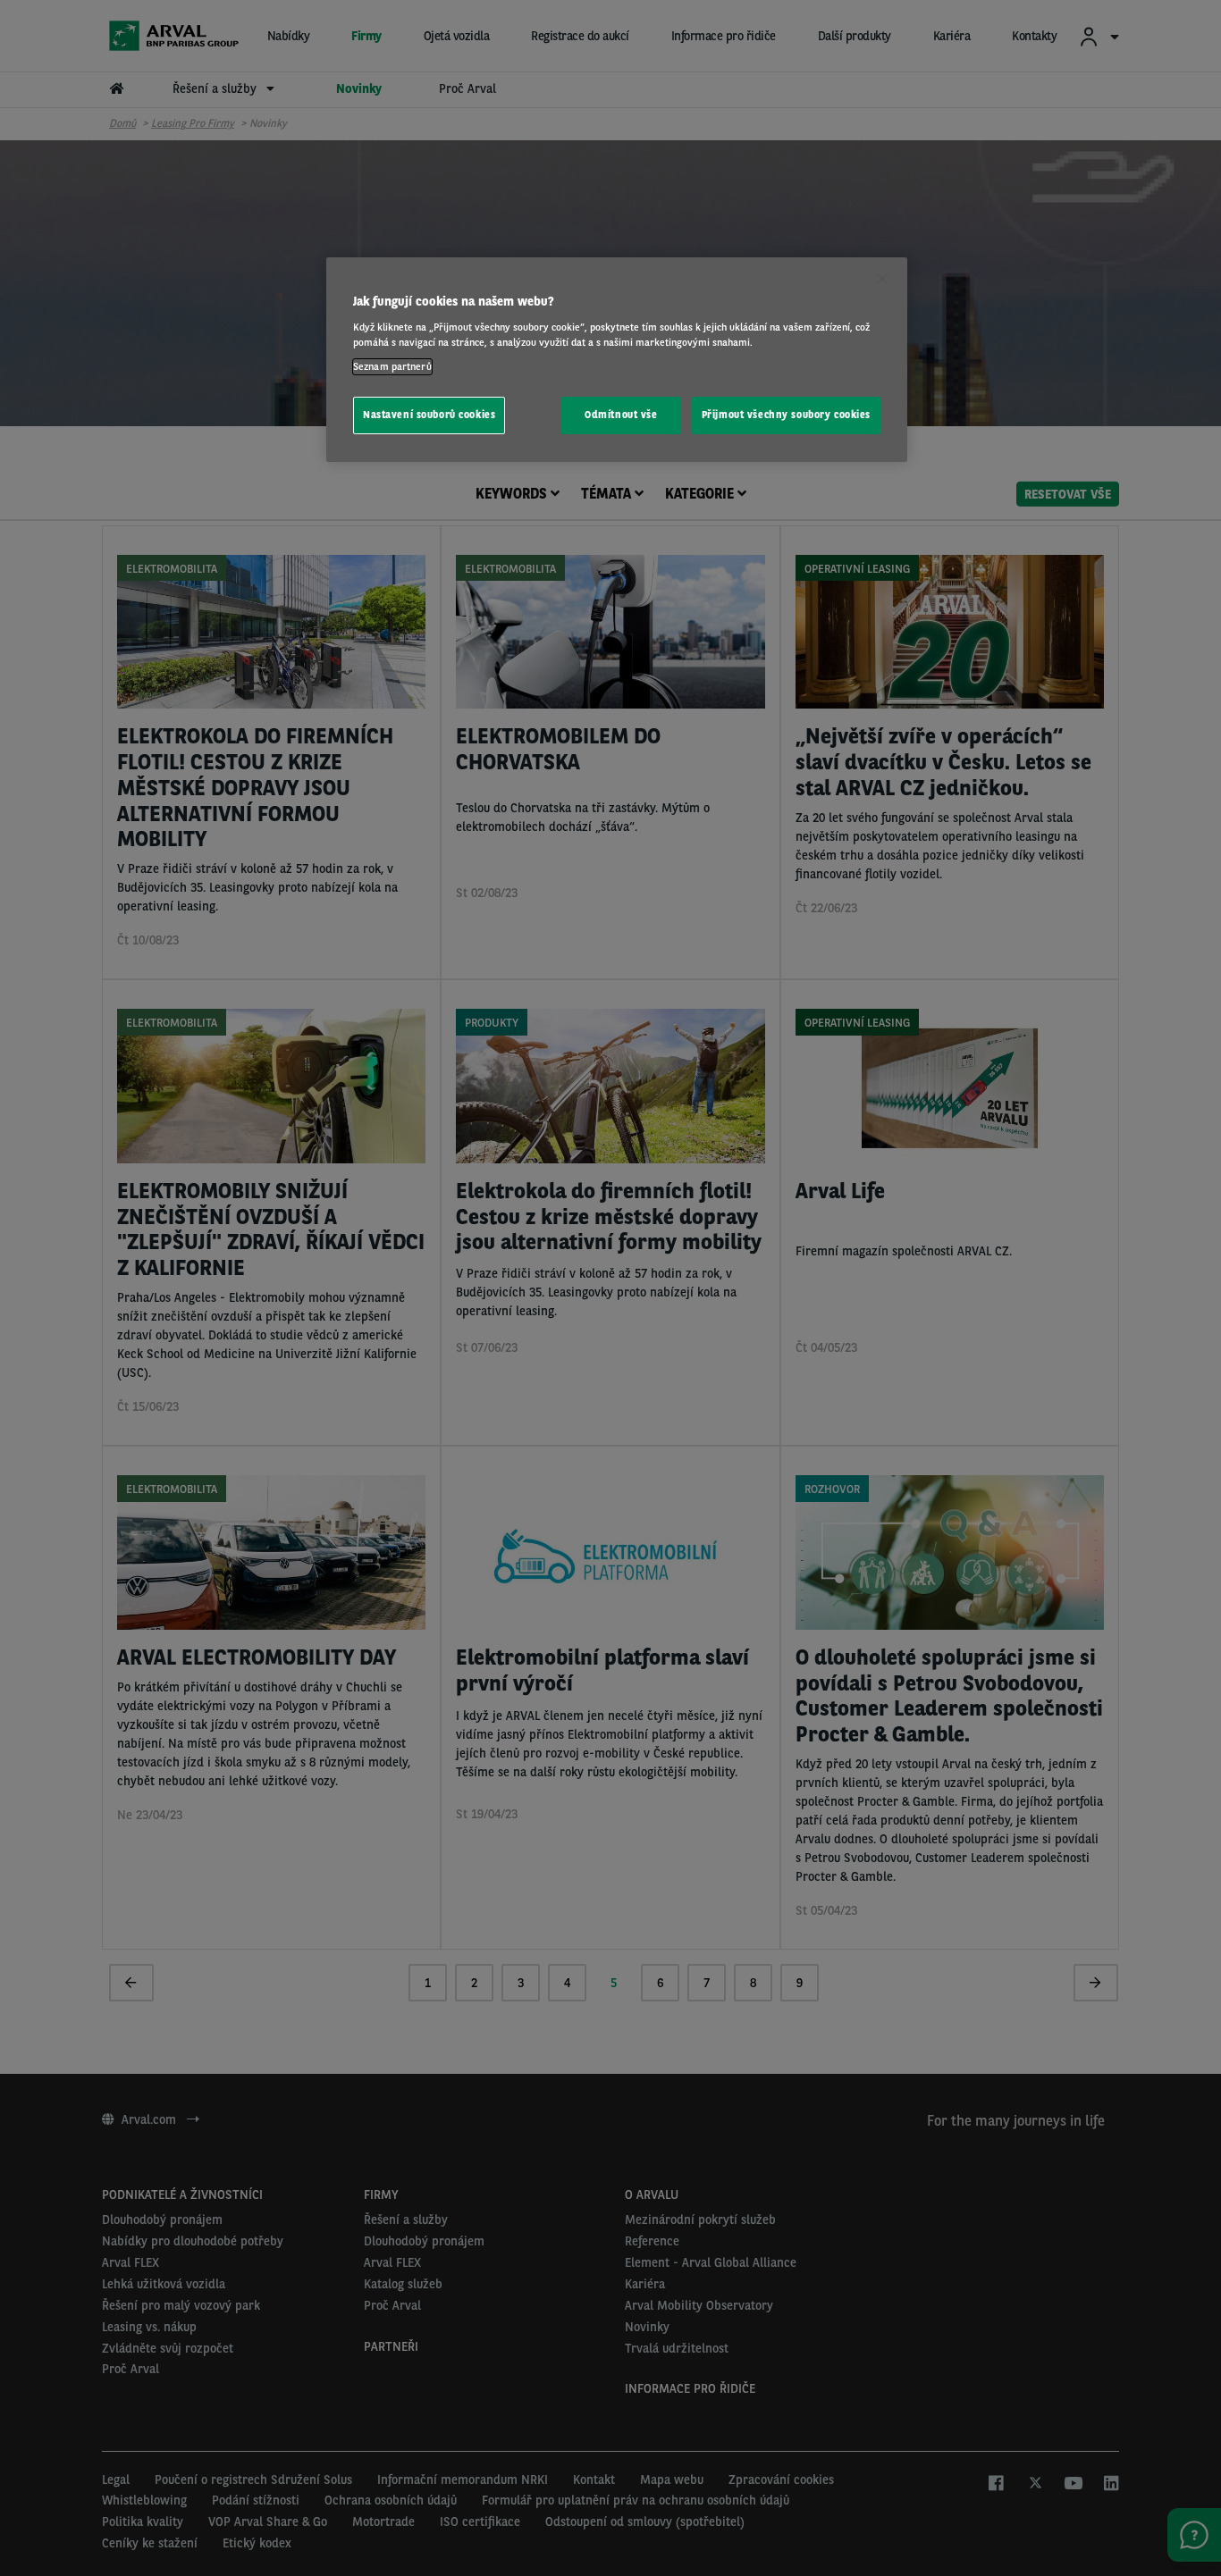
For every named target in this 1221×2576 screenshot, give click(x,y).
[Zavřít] (882, 279)
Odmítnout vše (621, 415)
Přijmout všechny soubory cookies (786, 415)
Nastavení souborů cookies (429, 415)
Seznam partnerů (392, 366)
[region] (617, 360)
